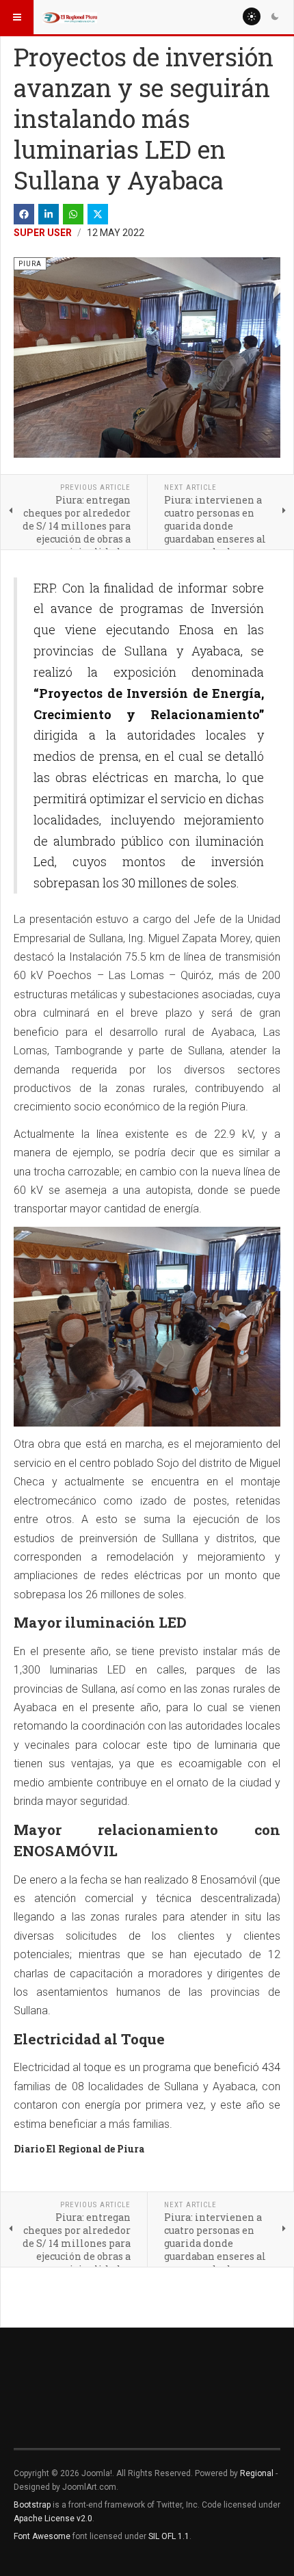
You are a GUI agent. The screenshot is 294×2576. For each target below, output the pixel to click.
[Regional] (70, 17)
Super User (43, 233)
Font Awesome (42, 2536)
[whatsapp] (73, 214)
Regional (257, 2473)
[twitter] (98, 214)
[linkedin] (49, 214)
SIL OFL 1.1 (169, 2536)
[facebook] (24, 214)
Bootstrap (32, 2505)
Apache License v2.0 (53, 2519)
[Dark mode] (275, 16)
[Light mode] (252, 16)
